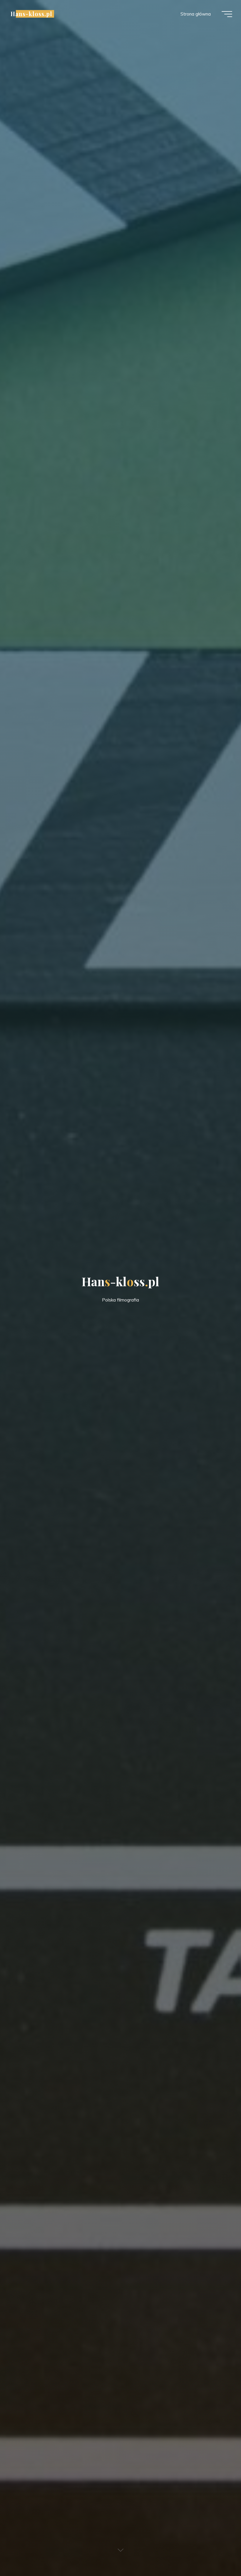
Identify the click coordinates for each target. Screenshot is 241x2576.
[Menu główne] (227, 14)
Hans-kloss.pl (31, 14)
